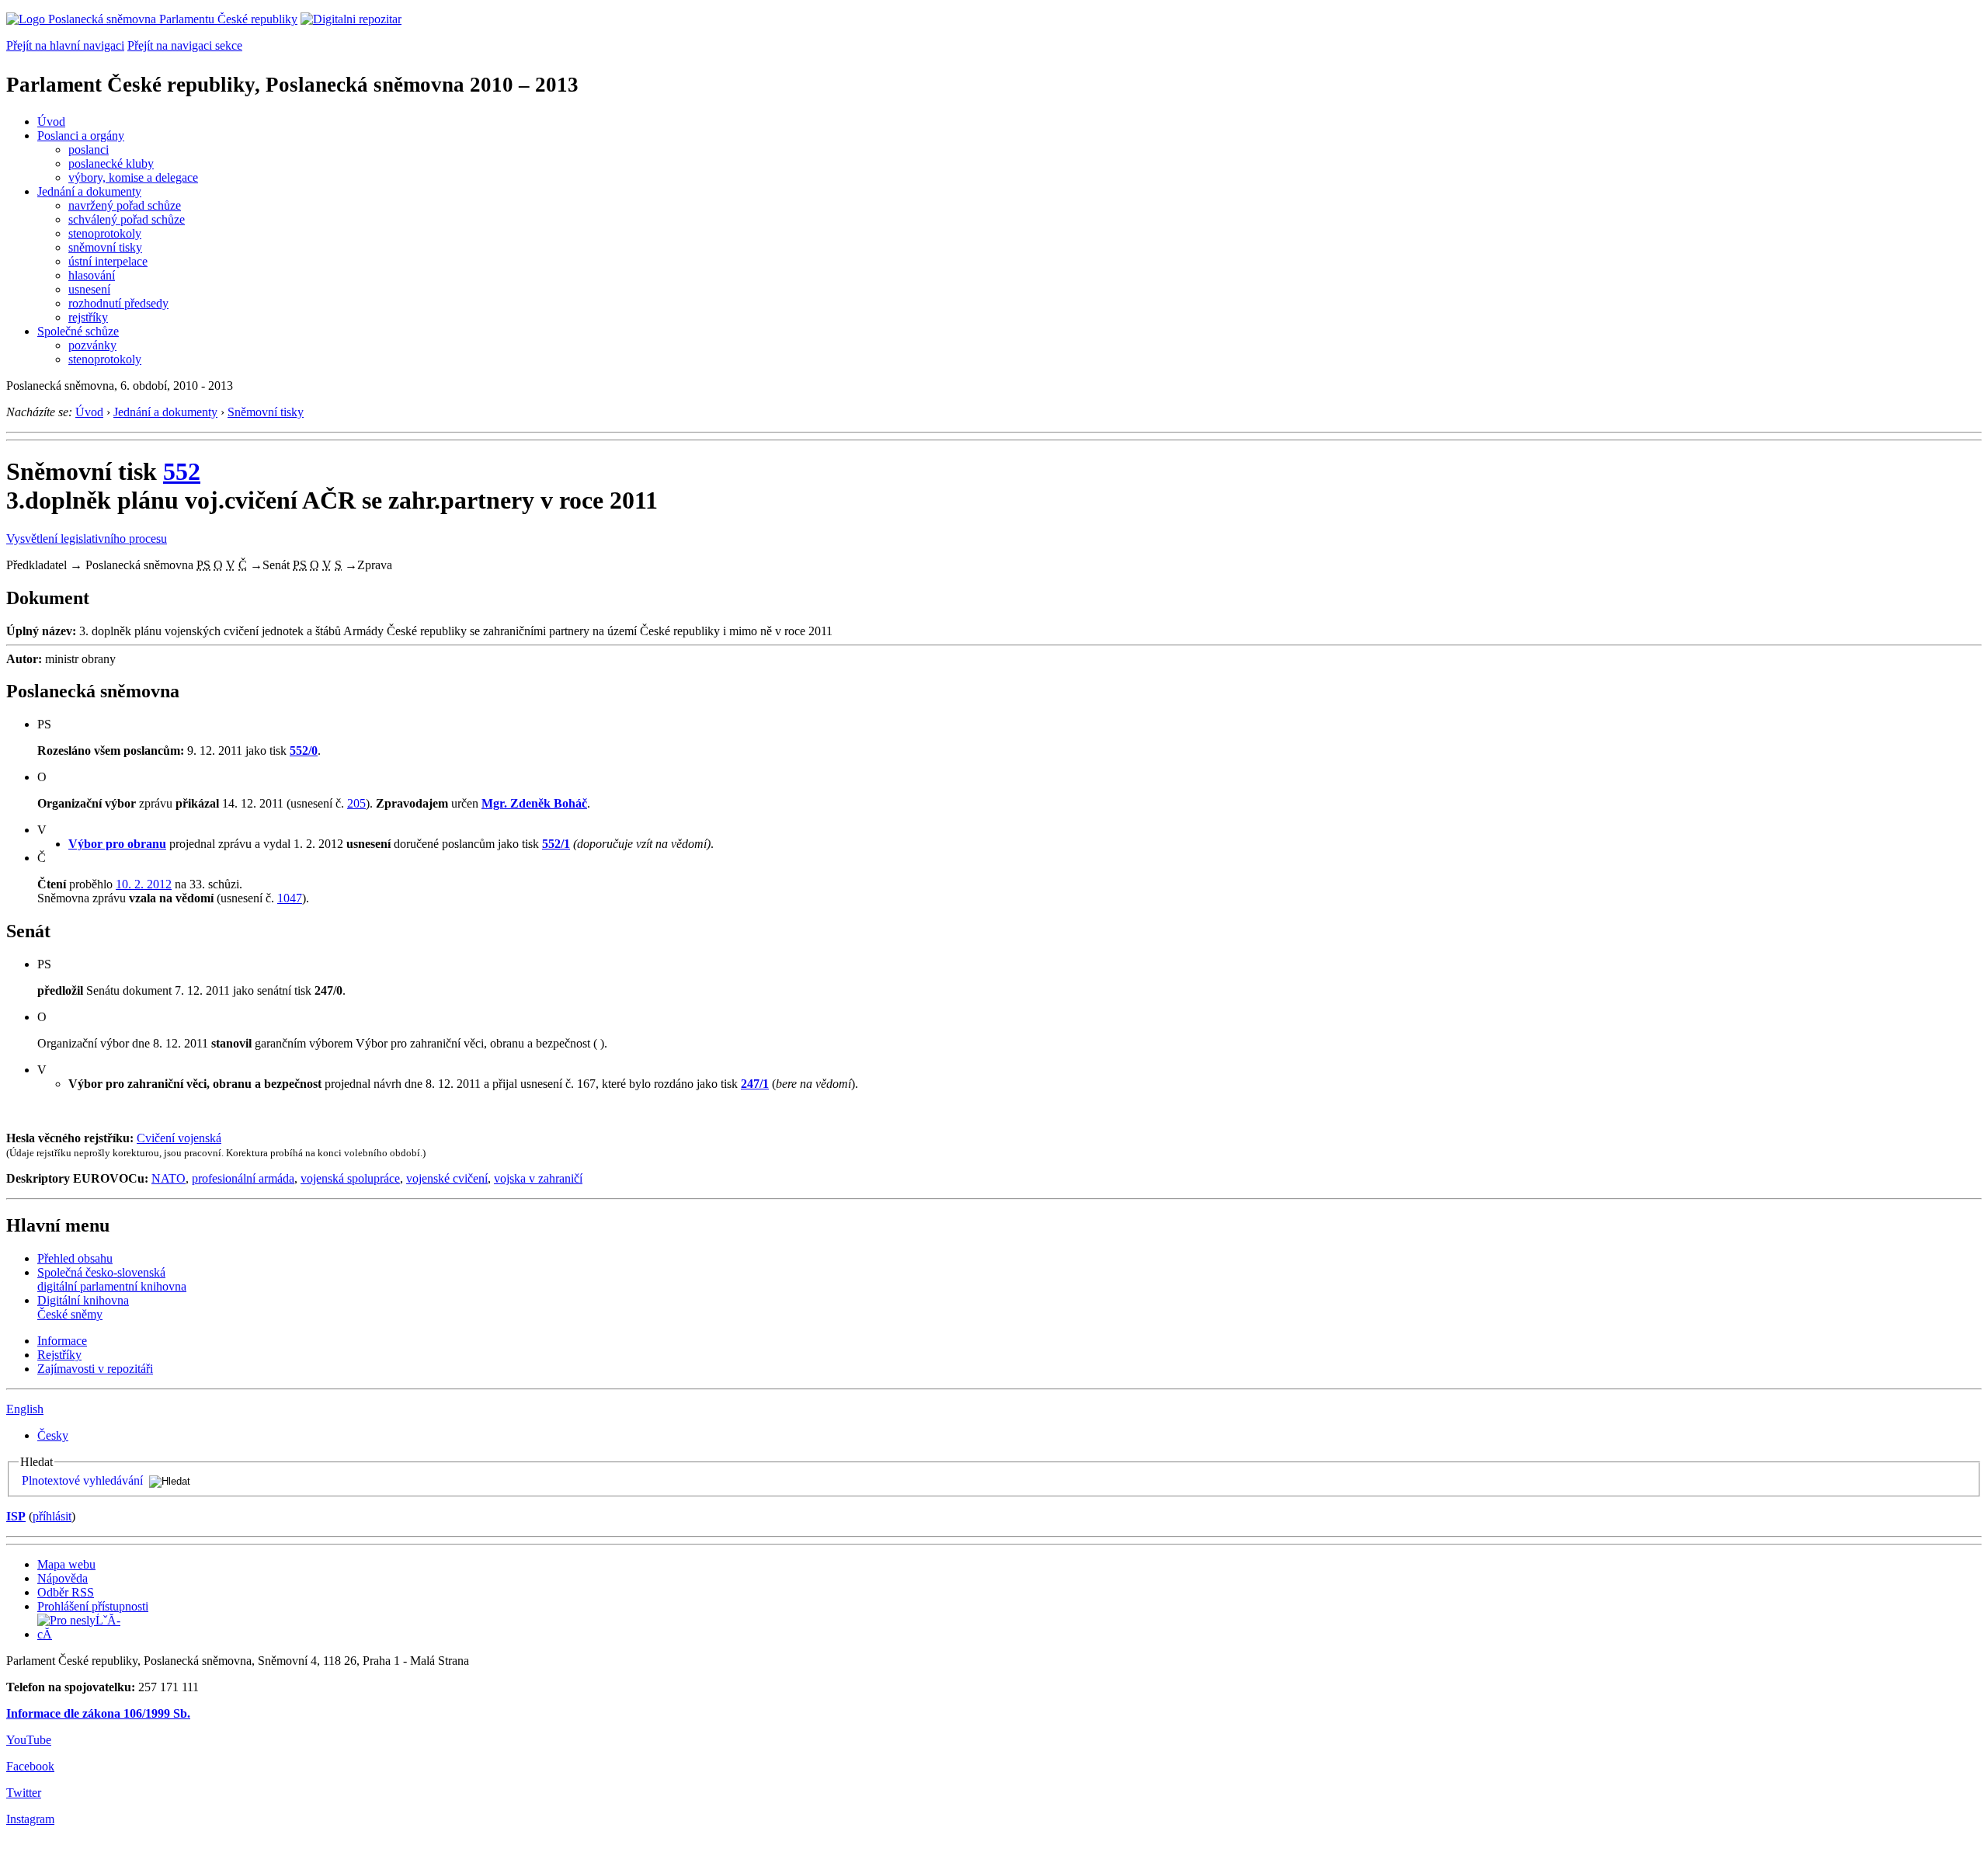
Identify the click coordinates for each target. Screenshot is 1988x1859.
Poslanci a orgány (81, 136)
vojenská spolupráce (350, 1178)
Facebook (30, 1766)
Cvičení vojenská (179, 1138)
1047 (290, 898)
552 (182, 471)
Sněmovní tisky (266, 412)
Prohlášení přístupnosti (93, 1606)
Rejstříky (59, 1355)
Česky (53, 1435)
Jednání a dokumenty (89, 191)
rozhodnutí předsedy (118, 303)
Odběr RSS (66, 1592)
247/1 (755, 1084)
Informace (62, 1341)
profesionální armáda (243, 1178)
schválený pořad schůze (127, 219)
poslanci (89, 149)
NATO (169, 1178)
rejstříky (88, 317)
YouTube (29, 1740)
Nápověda (63, 1578)
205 (356, 803)
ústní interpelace (108, 261)
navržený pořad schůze (125, 205)
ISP (16, 1516)
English (25, 1409)
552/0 (304, 751)
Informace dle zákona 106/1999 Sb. (98, 1713)
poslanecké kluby (111, 163)
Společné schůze (78, 331)
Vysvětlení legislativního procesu (87, 539)
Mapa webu (66, 1564)
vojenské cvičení (447, 1178)
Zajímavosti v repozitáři (95, 1369)
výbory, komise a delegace (133, 177)
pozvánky (92, 345)
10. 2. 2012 (144, 884)
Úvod (51, 122)
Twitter (24, 1793)
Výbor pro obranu (117, 844)
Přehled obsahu (75, 1258)
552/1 (556, 844)
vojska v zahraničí (538, 1178)
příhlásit (52, 1516)
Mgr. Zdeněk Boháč (534, 803)
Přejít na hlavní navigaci (65, 45)
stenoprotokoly (105, 233)
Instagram (30, 1819)
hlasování (92, 275)
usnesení (89, 289)
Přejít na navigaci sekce (185, 45)
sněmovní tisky (105, 247)
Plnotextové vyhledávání (82, 1480)
